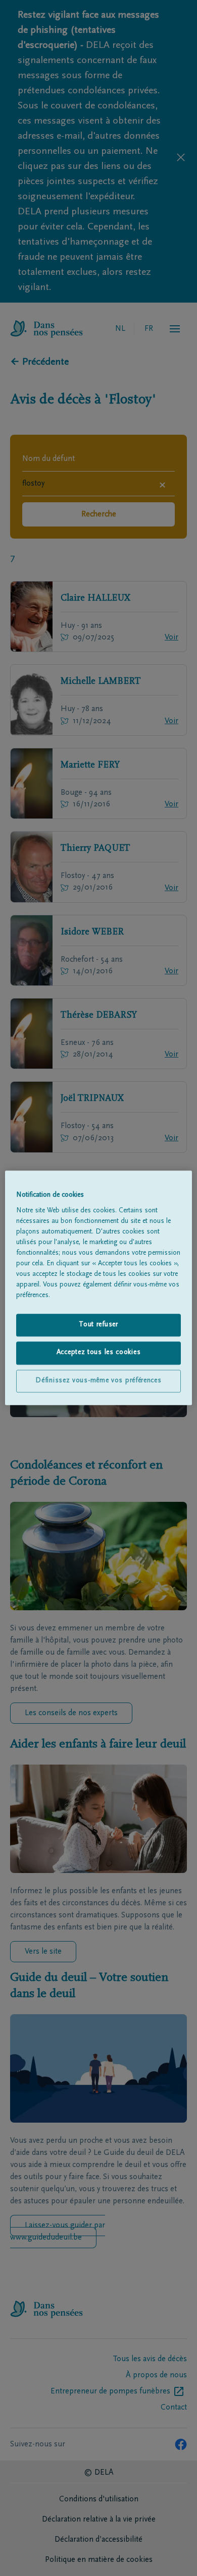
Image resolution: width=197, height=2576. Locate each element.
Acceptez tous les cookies (99, 1353)
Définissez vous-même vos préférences (98, 1381)
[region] (99, 1288)
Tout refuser (98, 1325)
